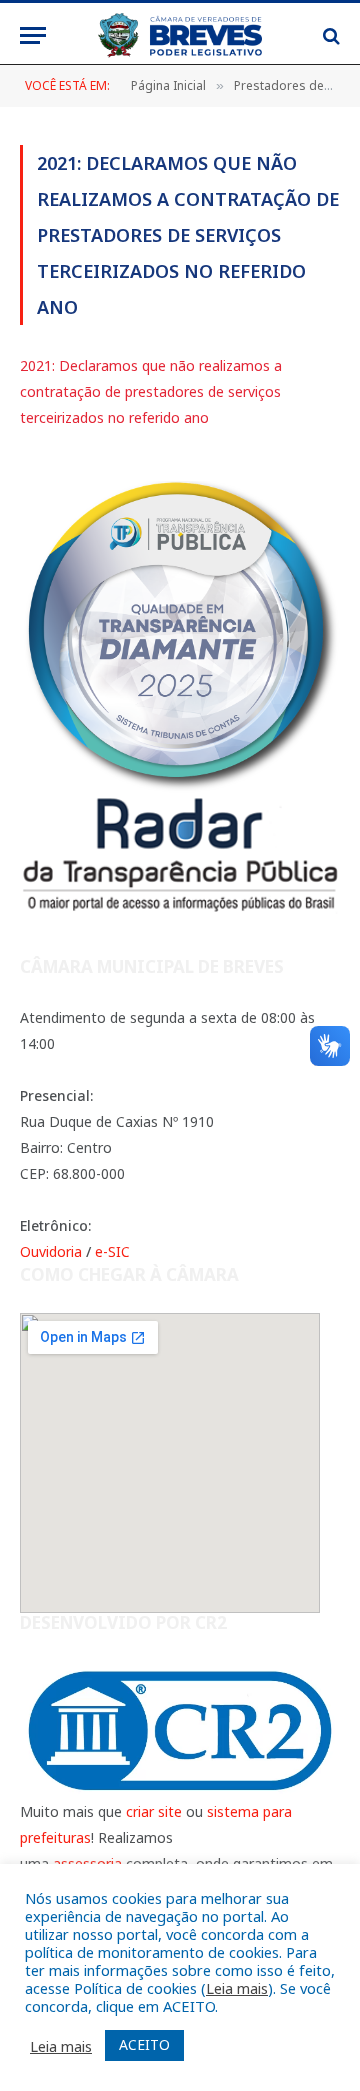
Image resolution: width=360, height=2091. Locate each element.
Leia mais (237, 1988)
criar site (154, 1811)
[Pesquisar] (329, 35)
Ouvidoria (51, 1251)
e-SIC (112, 1251)
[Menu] (33, 35)
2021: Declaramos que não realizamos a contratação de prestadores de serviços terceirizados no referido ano (151, 391)
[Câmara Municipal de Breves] (179, 35)
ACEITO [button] (144, 2044)
